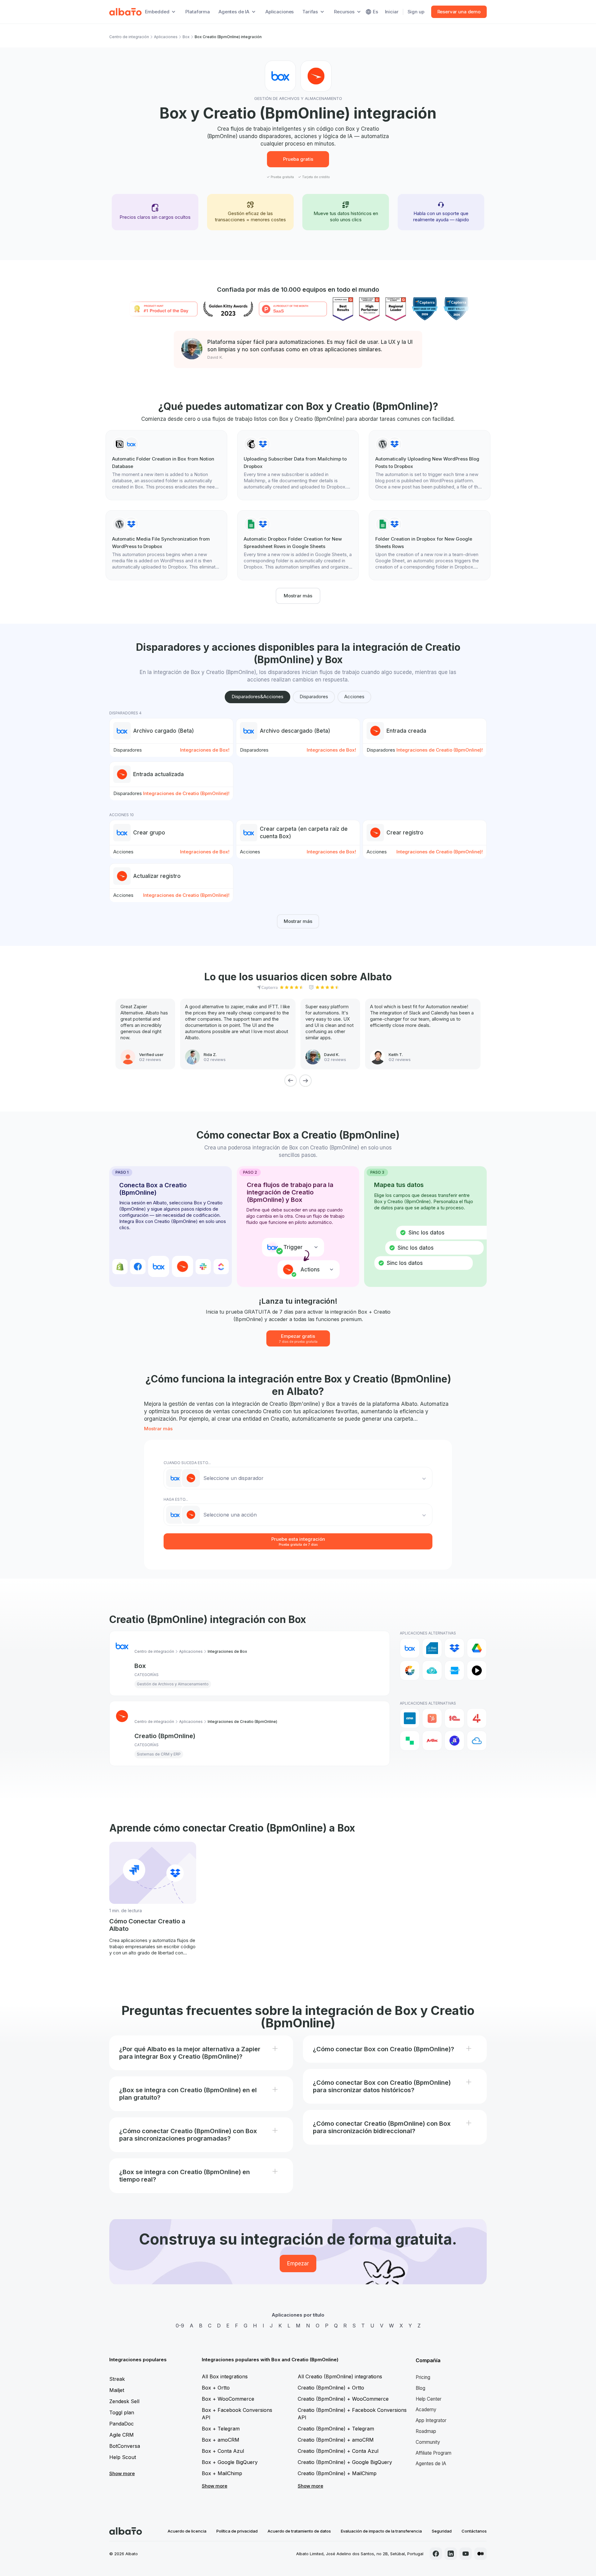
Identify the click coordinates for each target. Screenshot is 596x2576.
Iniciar (392, 12)
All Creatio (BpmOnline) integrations (340, 2376)
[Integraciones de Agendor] (454, 1741)
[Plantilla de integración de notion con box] (166, 465)
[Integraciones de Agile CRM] (477, 1741)
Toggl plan (122, 2412)
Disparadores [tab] (314, 697)
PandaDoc (122, 2424)
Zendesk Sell (124, 2401)
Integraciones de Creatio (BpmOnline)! (440, 750)
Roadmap (426, 2431)
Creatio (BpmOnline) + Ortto (331, 2388)
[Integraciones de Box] (410, 1648)
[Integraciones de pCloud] (432, 1670)
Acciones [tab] (354, 697)
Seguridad (442, 2531)
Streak (117, 2379)
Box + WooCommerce (228, 2399)
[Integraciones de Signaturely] (454, 1670)
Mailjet (117, 2390)
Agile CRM (122, 2435)
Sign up (416, 12)
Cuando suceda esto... (187, 1463)
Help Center (429, 2399)
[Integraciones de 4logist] (477, 1718)
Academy (426, 2410)
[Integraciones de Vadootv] (477, 1670)
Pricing (423, 2377)
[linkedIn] (451, 2554)
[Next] (305, 1081)
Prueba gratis (298, 159)
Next (491, 1906)
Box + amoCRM (221, 2440)
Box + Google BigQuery (230, 2462)
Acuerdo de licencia (187, 2531)
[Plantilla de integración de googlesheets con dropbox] (298, 545)
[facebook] (436, 2554)
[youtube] (466, 2554)
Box (186, 37)
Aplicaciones (280, 12)
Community (428, 2442)
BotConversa (125, 2446)
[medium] (481, 2554)
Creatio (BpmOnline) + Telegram (336, 2429)
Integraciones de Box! (205, 750)
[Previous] (291, 1081)
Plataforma (198, 12)
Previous (105, 1906)
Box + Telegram (221, 2429)
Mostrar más (298, 596)
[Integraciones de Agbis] (432, 1741)
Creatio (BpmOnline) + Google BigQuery (345, 2462)
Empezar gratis (298, 1338)
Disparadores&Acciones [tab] (257, 697)
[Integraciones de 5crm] (410, 1741)
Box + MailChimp (222, 2473)
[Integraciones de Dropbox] (454, 1648)
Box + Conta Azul (223, 2451)
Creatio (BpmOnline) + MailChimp (337, 2473)
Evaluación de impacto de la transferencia (381, 2531)
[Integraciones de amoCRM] (410, 1718)
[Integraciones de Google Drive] (477, 1648)
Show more (122, 2473)
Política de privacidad (237, 2531)
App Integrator (431, 2420)
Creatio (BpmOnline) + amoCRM (336, 2440)
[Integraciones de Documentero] (432, 1648)
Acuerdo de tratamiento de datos (299, 2531)
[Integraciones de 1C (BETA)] (454, 1718)
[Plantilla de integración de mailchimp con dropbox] (298, 465)
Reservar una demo (459, 12)
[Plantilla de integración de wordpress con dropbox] (430, 465)
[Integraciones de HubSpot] (432, 1718)
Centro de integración (129, 37)
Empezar (298, 2264)
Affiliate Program (433, 2453)
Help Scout (123, 2457)
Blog (420, 2388)
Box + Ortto (216, 2388)
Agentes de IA (431, 2464)
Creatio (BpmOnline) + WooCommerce (343, 2399)
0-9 (180, 2326)
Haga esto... (176, 1499)
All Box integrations (225, 2376)
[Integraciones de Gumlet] (410, 1670)
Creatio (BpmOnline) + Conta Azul (338, 2451)
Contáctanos (474, 2531)
